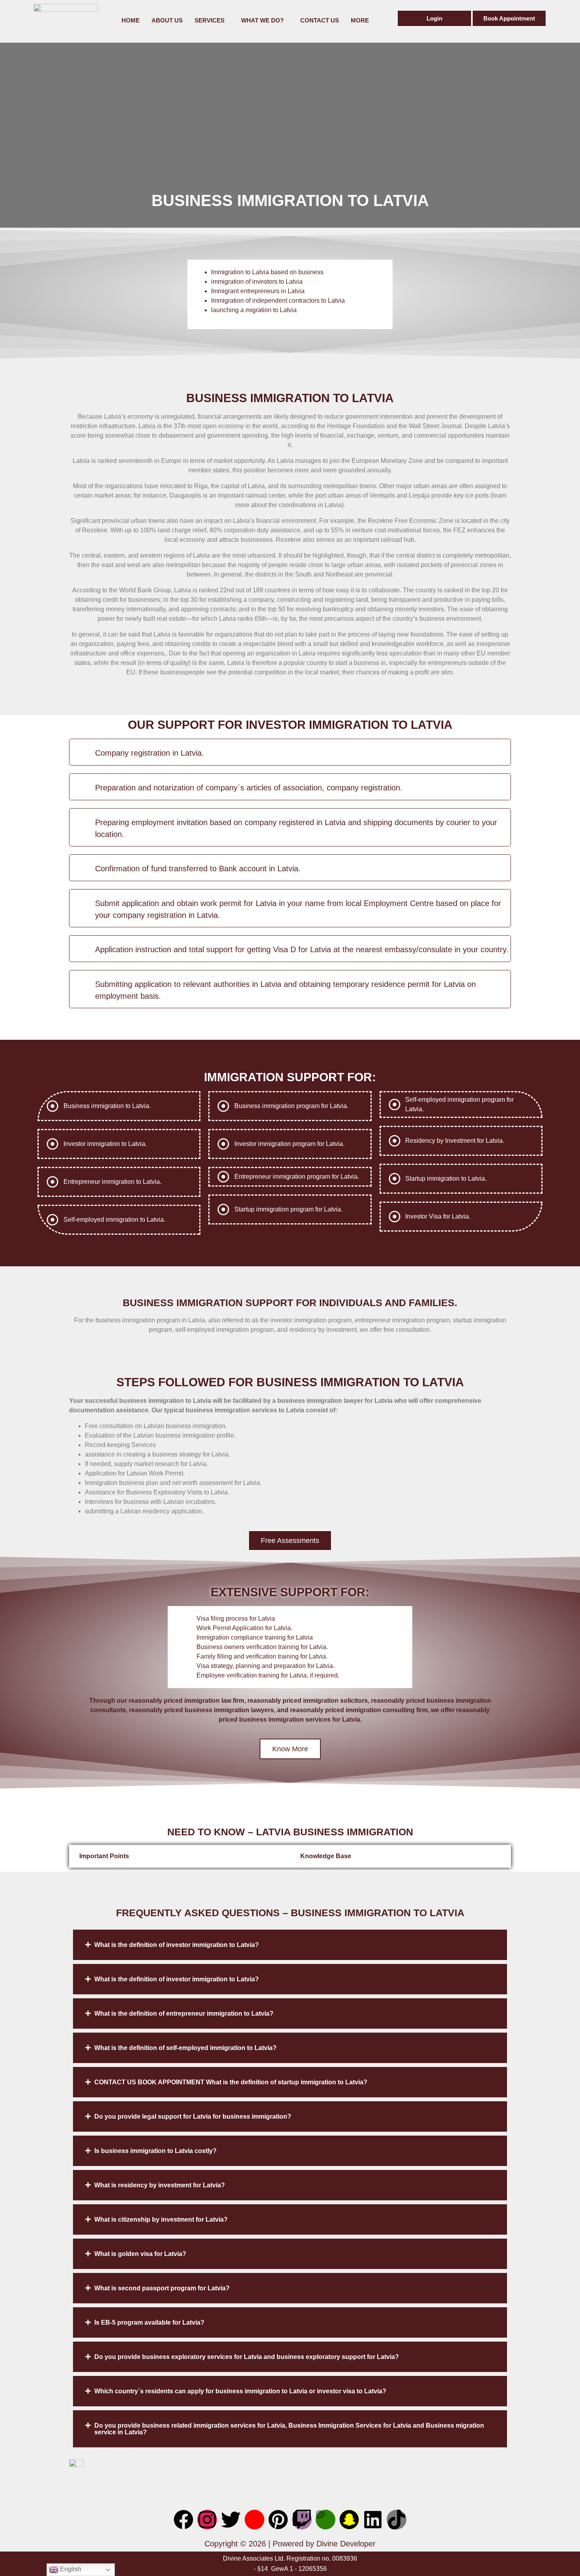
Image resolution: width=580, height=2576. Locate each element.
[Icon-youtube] (254, 2520)
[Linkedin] (373, 2520)
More (360, 20)
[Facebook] (183, 2520)
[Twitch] (302, 2520)
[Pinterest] (278, 2520)
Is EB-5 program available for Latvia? (149, 2322)
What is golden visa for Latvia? (140, 2254)
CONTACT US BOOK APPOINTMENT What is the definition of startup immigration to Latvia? (231, 2082)
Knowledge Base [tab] (326, 1856)
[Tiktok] (397, 2520)
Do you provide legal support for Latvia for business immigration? (193, 2116)
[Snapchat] (349, 2520)
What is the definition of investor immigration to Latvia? (177, 1945)
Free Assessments (290, 1541)
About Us (167, 20)
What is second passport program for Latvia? (162, 2288)
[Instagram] (207, 2520)
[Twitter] (231, 2520)
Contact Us (320, 20)
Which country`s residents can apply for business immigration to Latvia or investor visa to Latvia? (240, 2391)
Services (210, 20)
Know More (290, 1749)
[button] (290, 1945)
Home (131, 20)
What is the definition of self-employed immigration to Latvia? (185, 2048)
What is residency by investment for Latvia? (160, 2185)
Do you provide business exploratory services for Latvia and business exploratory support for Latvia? (247, 2357)
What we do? (262, 20)
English (70, 2569)
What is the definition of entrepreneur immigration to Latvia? (184, 2013)
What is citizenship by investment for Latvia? (161, 2219)
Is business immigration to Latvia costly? (155, 2151)
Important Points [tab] (104, 1856)
